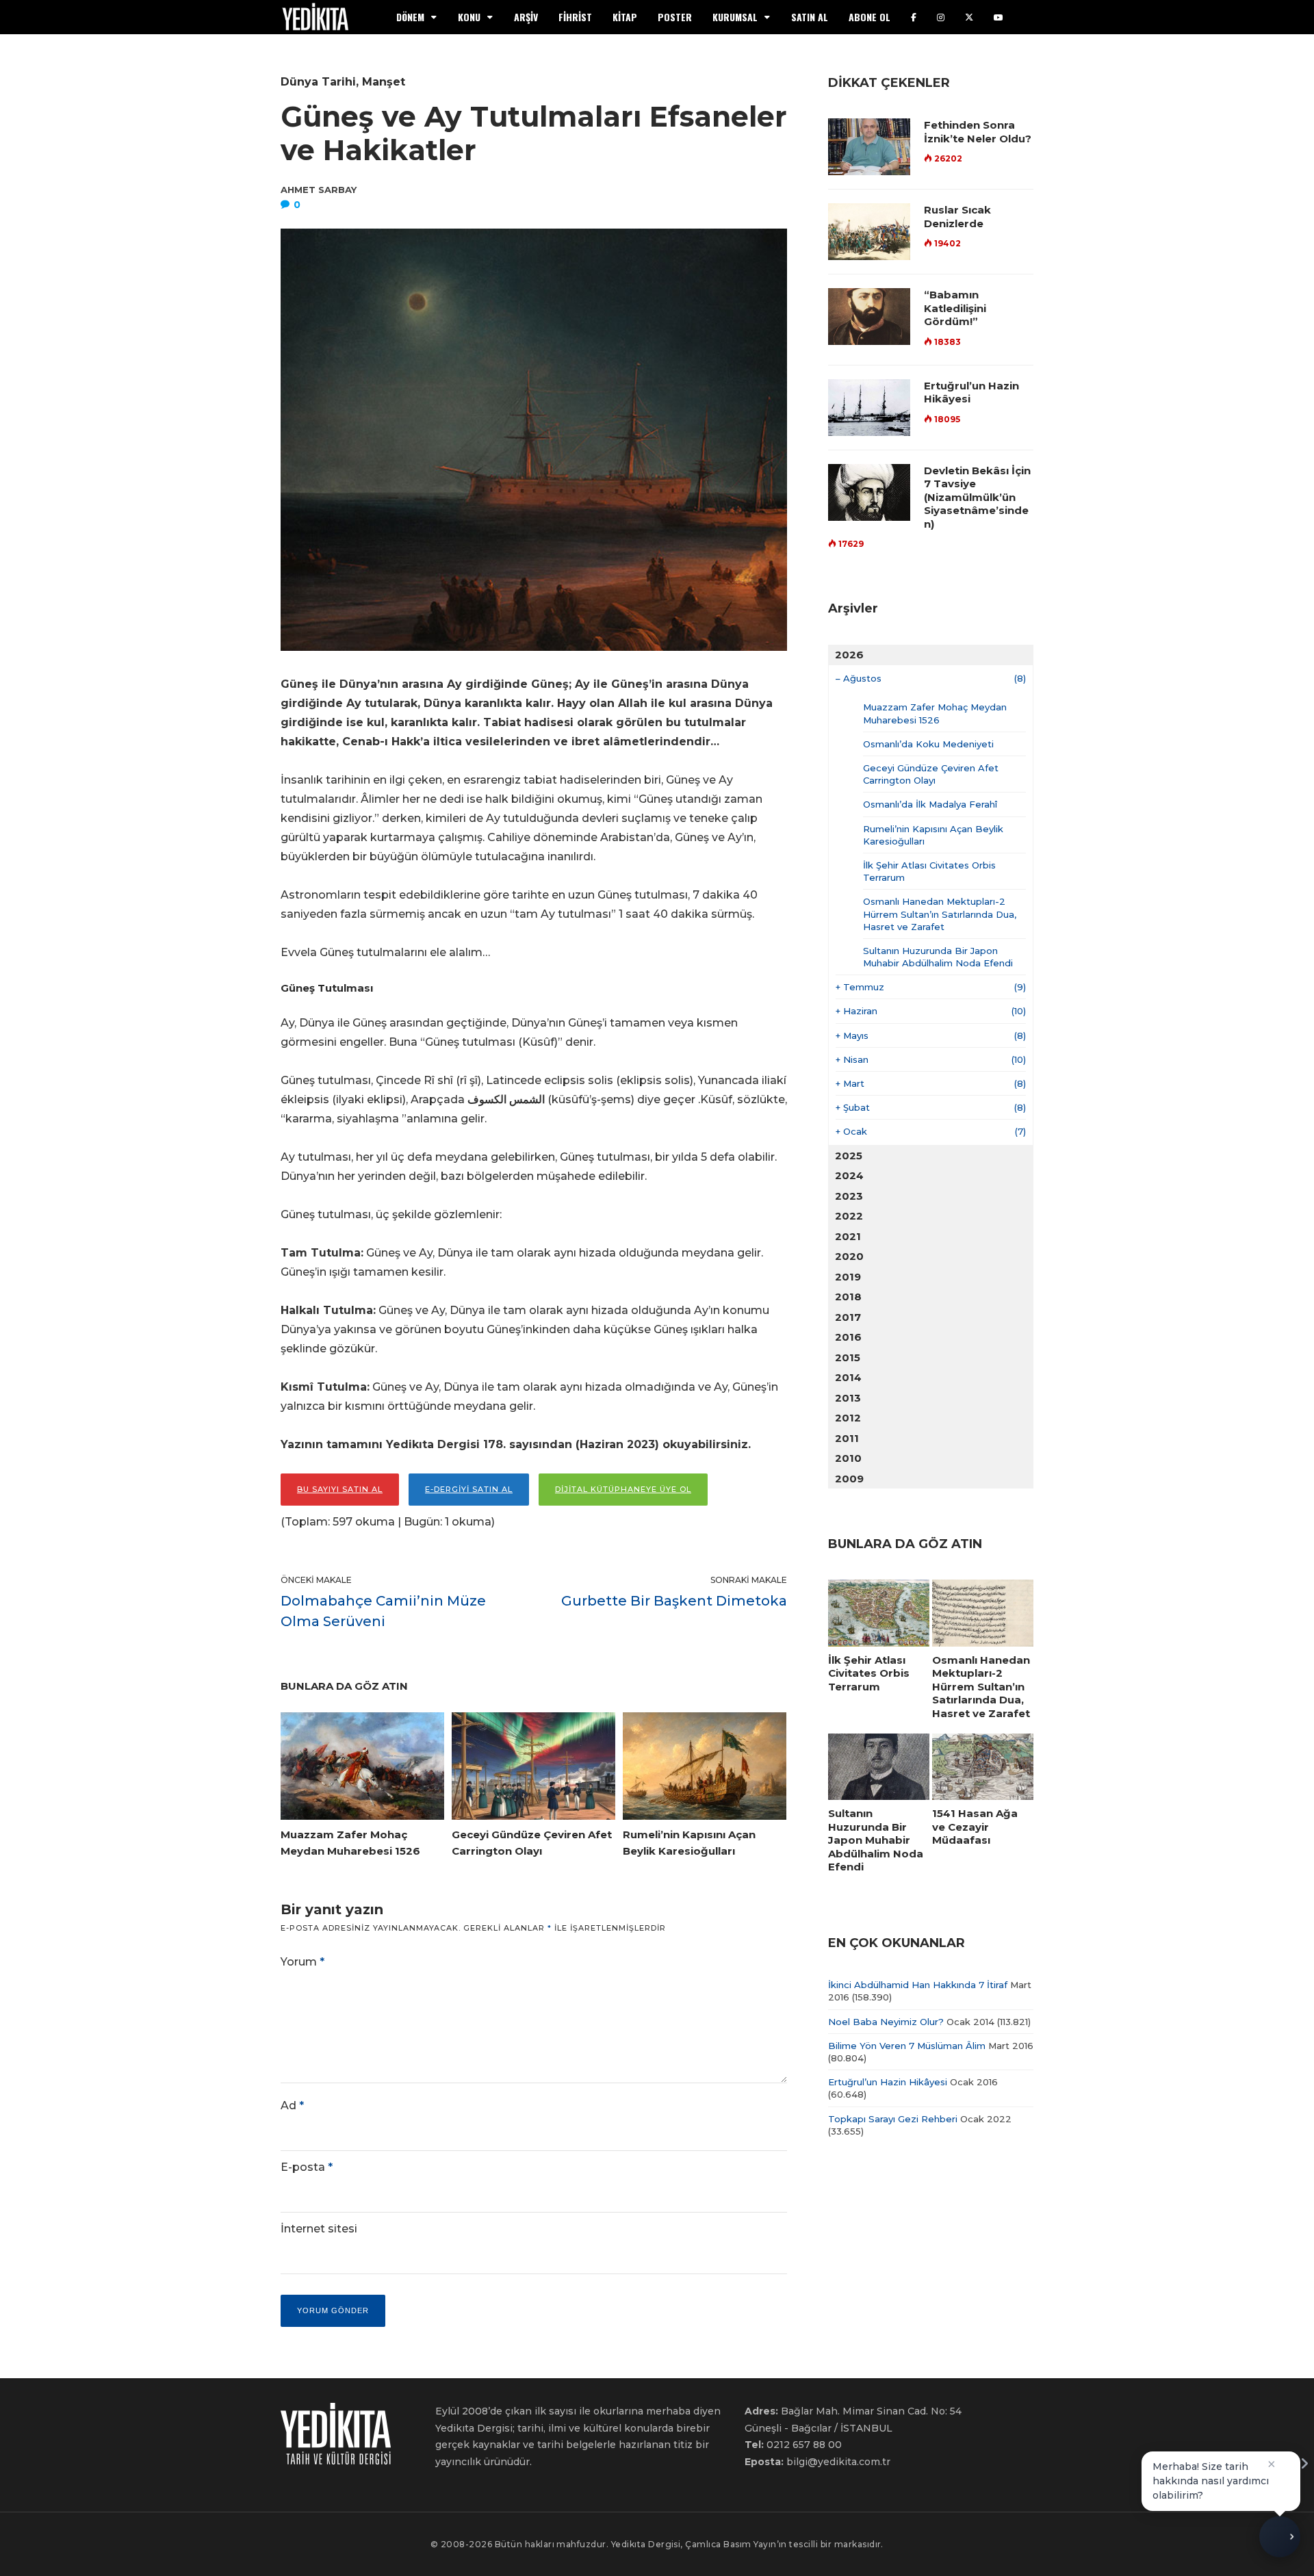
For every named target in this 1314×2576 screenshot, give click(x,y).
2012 (848, 1418)
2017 (848, 1317)
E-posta (307, 2167)
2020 (849, 1256)
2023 (849, 1196)
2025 (849, 1156)
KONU (469, 17)
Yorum (302, 1962)
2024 (849, 1175)
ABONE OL (869, 17)
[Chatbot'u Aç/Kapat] (1280, 2541)
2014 (848, 1377)
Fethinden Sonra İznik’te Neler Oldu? (978, 132)
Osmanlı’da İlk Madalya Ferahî (930, 804)
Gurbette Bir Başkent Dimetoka (674, 1601)
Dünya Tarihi (318, 82)
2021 (848, 1236)
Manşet (384, 82)
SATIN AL (810, 17)
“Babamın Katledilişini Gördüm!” (955, 308)
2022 (849, 1216)
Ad (292, 2105)
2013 (848, 1398)
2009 (849, 1479)
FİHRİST (575, 17)
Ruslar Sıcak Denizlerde (957, 217)
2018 (848, 1297)
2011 (847, 1438)
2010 (848, 1458)
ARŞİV (526, 17)
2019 (848, 1277)
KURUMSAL (735, 17)
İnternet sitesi (319, 2229)
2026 (849, 655)
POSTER (675, 17)
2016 (848, 1337)
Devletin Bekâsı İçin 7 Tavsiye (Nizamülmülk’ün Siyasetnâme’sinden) (977, 497)
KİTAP (625, 17)
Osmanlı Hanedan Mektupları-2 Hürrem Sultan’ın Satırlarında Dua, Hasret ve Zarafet (940, 914)
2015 (848, 1357)
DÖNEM (410, 17)
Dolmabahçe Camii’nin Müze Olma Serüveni (383, 1611)
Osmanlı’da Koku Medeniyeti (928, 744)
